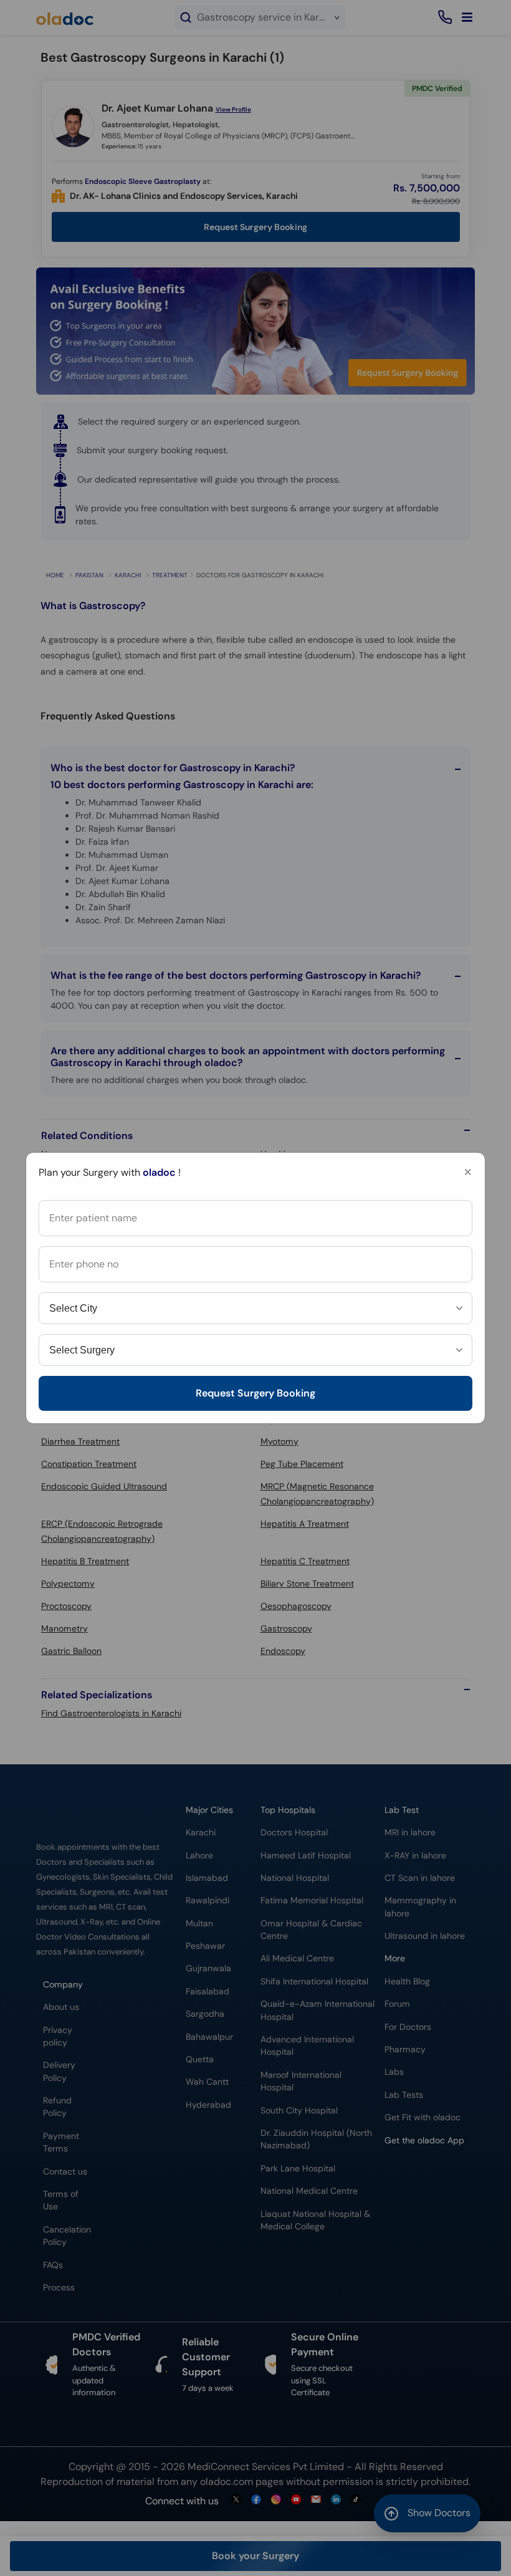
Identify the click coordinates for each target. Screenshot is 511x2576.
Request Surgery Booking (255, 1393)
